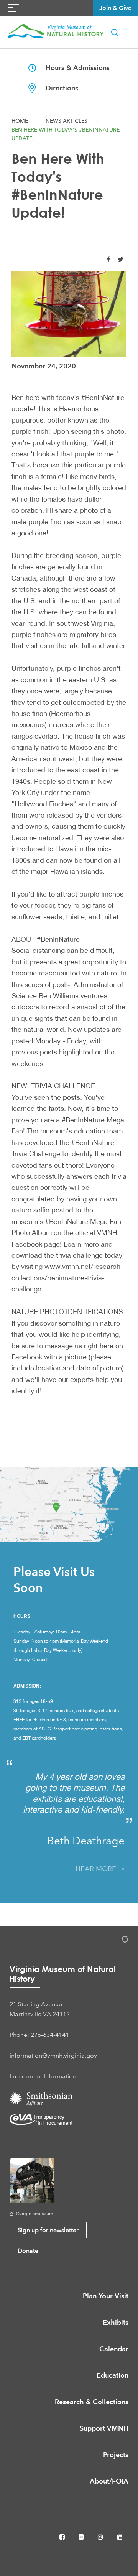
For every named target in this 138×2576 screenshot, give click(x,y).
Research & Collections (92, 2402)
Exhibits (116, 2322)
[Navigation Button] (13, 8)
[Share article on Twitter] (121, 259)
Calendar (114, 2349)
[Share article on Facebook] (108, 259)
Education (113, 2375)
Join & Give (115, 8)
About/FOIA (109, 2481)
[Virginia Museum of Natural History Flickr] (82, 2537)
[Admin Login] (117, 1940)
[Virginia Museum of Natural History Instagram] (101, 2537)
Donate (28, 2251)
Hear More (98, 1869)
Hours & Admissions (73, 68)
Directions (57, 88)
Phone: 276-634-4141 (39, 2035)
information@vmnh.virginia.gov (53, 2055)
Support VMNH (104, 2428)
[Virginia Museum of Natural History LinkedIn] (120, 2537)
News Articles (67, 121)
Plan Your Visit (106, 2296)
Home (20, 121)
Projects (116, 2455)
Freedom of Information (43, 2076)
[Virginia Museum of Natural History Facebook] (63, 2537)
